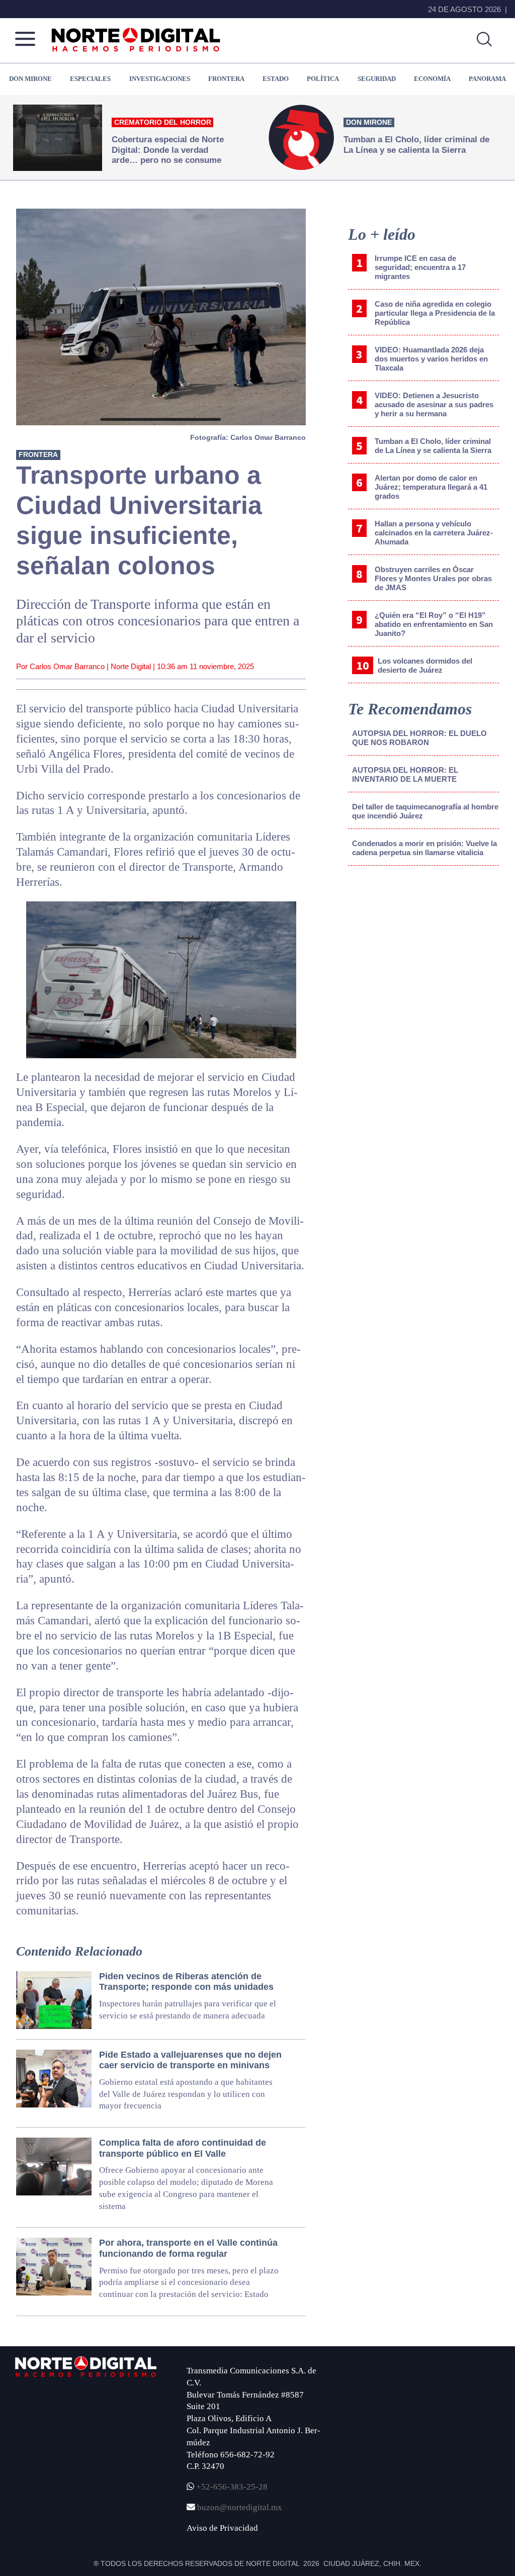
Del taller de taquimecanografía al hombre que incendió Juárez (425, 811)
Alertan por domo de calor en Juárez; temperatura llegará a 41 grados (431, 487)
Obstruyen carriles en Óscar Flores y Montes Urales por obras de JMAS (433, 578)
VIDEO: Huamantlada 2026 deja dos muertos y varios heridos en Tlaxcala (431, 359)
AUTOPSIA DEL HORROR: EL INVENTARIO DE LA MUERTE (405, 774)
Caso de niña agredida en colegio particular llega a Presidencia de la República (435, 313)
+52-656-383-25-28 (231, 2487)
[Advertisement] (423, 957)
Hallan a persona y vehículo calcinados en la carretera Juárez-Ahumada (434, 533)
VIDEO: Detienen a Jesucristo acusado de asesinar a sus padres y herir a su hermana (434, 404)
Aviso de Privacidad (222, 2528)
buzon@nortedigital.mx (240, 2507)
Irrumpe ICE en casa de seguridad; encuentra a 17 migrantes (420, 267)
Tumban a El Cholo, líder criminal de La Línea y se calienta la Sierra (433, 446)
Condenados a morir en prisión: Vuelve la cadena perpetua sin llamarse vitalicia (424, 848)
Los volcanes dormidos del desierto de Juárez (425, 665)
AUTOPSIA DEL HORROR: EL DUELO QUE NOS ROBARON (419, 738)
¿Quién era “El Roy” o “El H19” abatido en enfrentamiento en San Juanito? (434, 624)
